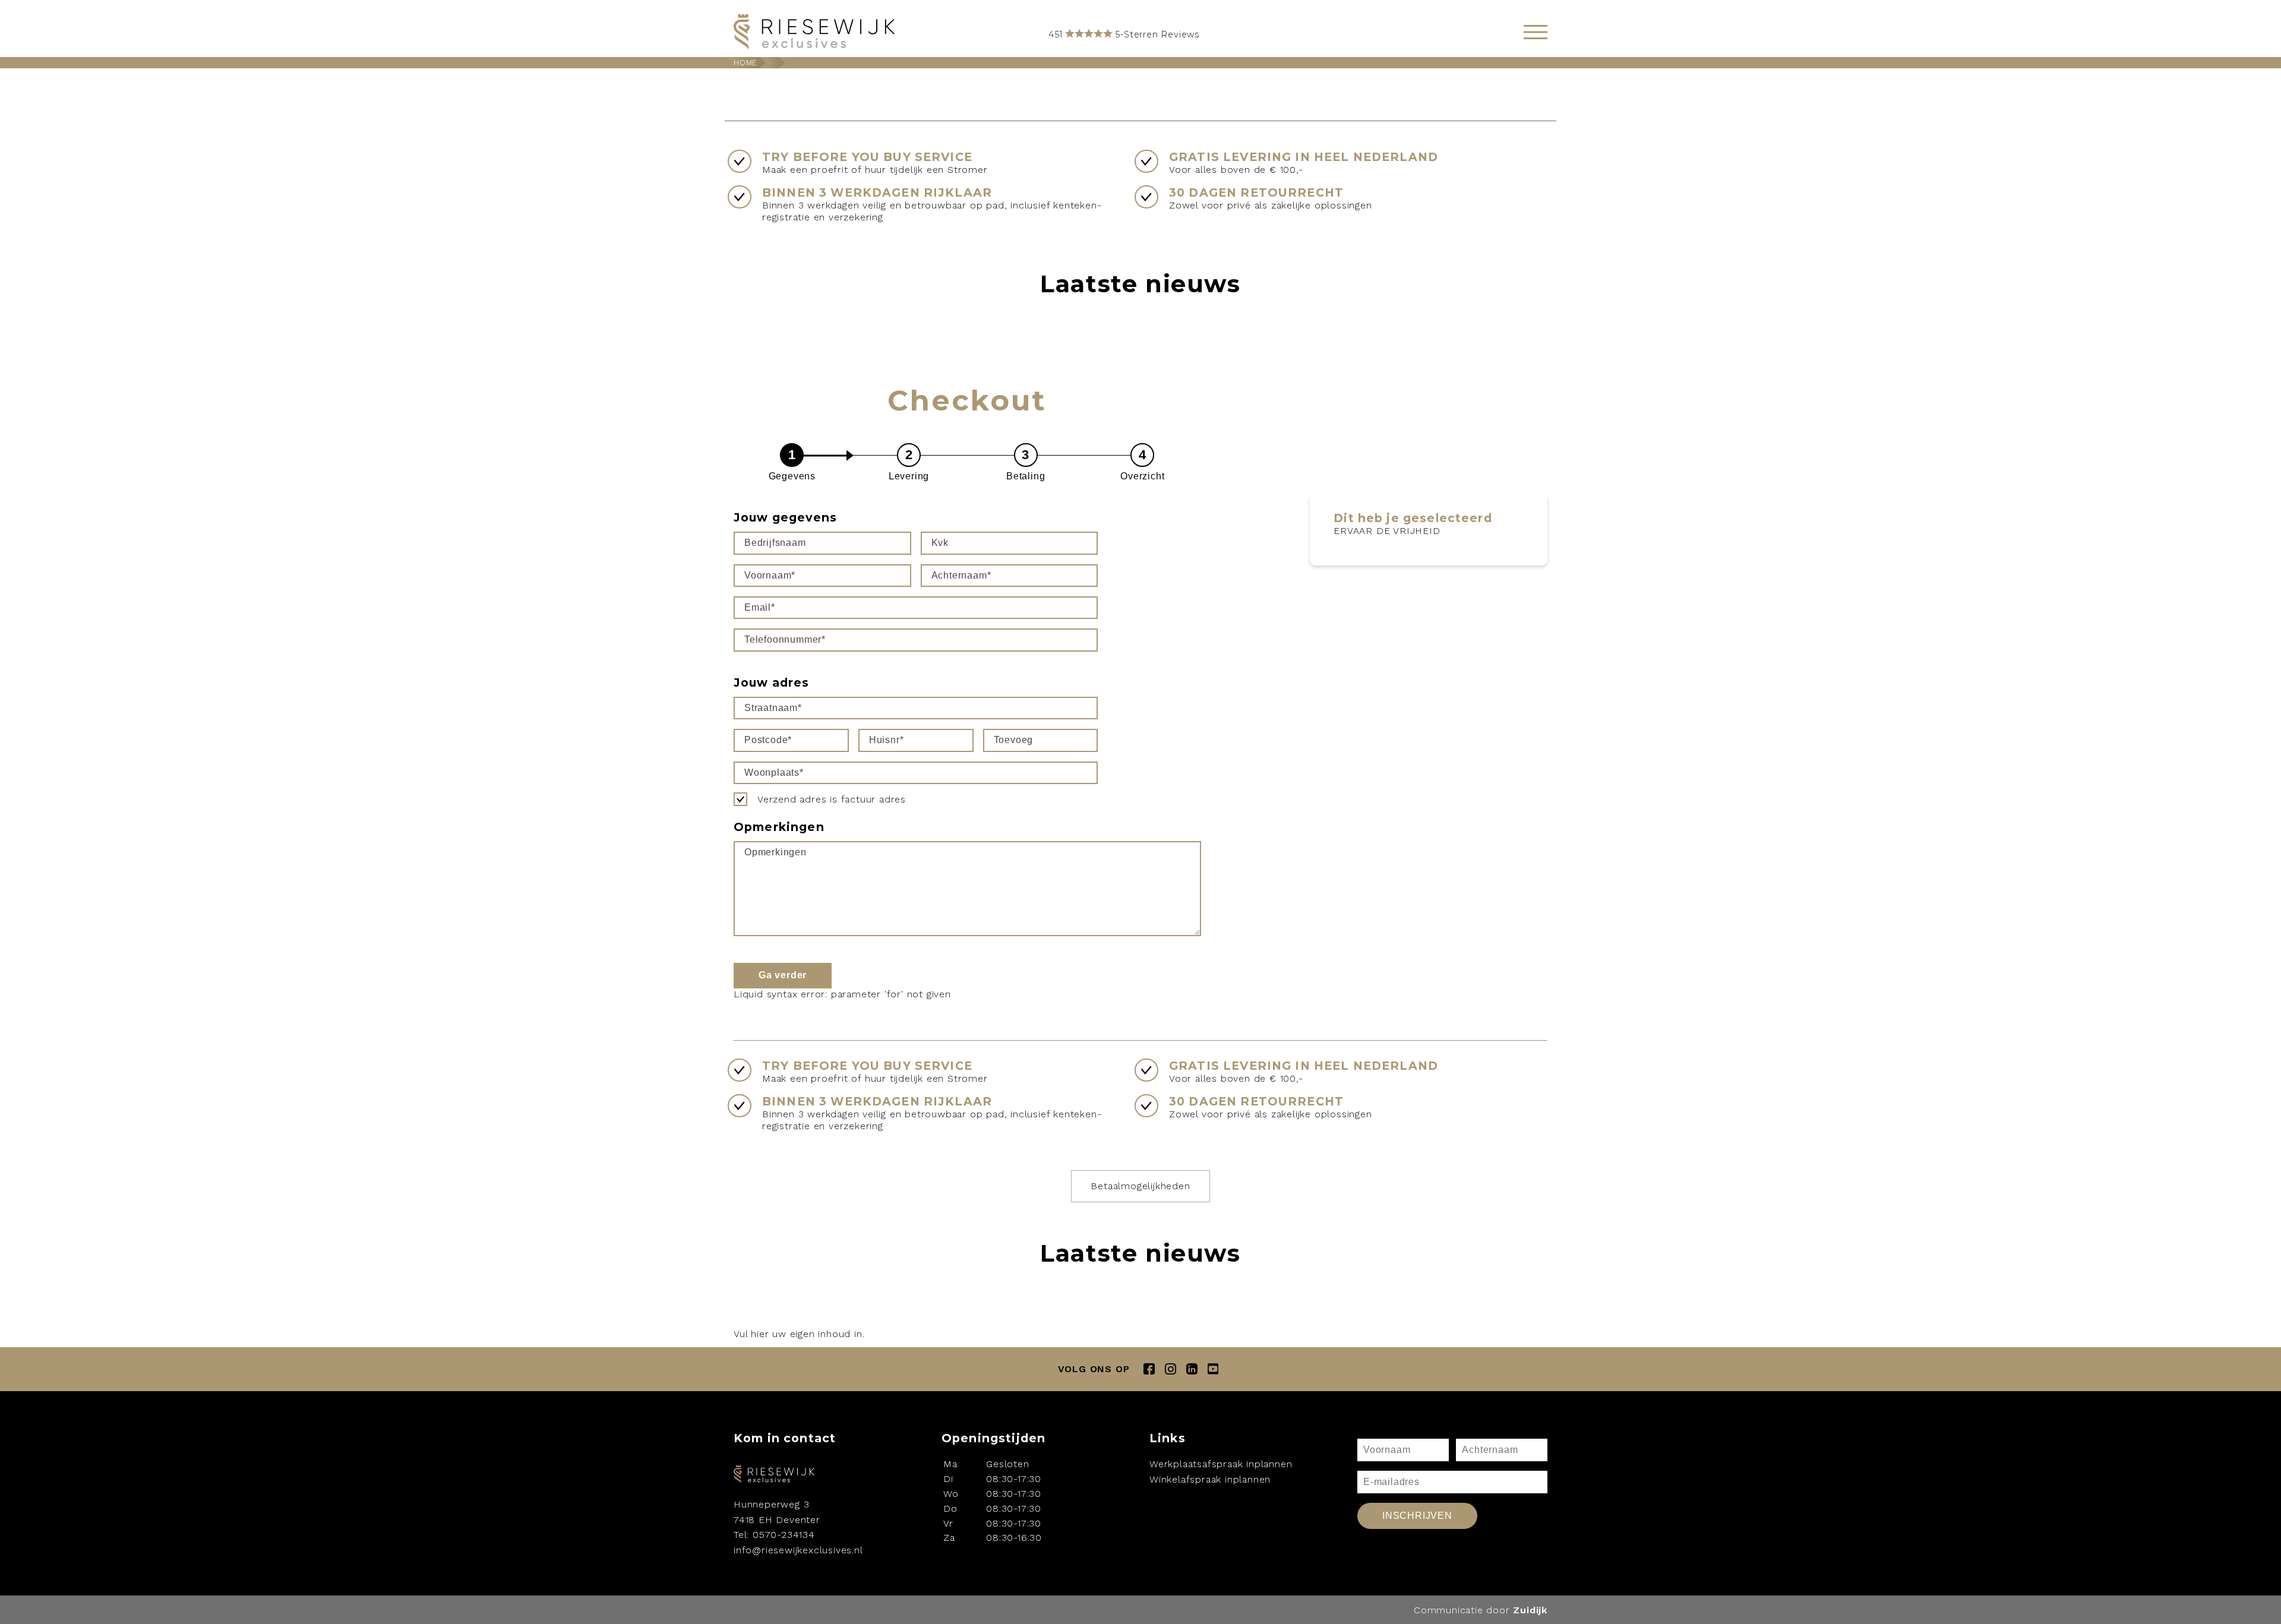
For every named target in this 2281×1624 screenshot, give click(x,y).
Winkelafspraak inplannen (1210, 1479)
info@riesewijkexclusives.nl (798, 1550)
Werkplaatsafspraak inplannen (1221, 1464)
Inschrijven (1417, 1516)
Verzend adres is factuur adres (832, 799)
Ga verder (783, 975)
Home (745, 63)
